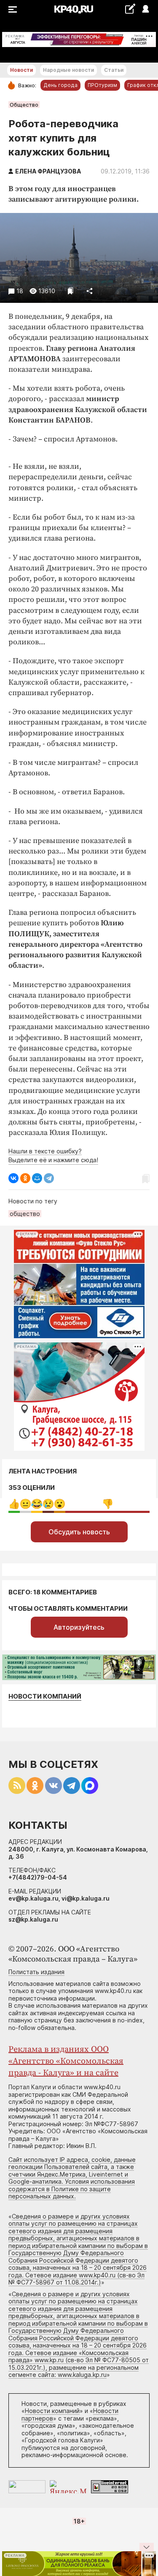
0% (14, 1504)
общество (25, 1214)
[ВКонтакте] (13, 1178)
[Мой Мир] (37, 1178)
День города (60, 85)
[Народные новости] (130, 9)
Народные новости (68, 70)
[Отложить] (71, 291)
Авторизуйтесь (79, 1627)
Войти (145, 9)
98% (108, 1504)
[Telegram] (49, 1178)
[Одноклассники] (25, 1178)
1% (25, 1504)
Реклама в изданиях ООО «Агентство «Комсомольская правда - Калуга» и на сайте (66, 2061)
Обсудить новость (79, 1532)
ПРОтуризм (102, 85)
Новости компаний (45, 1696)
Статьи (114, 70)
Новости (21, 70)
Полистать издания (36, 1972)
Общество (24, 105)
